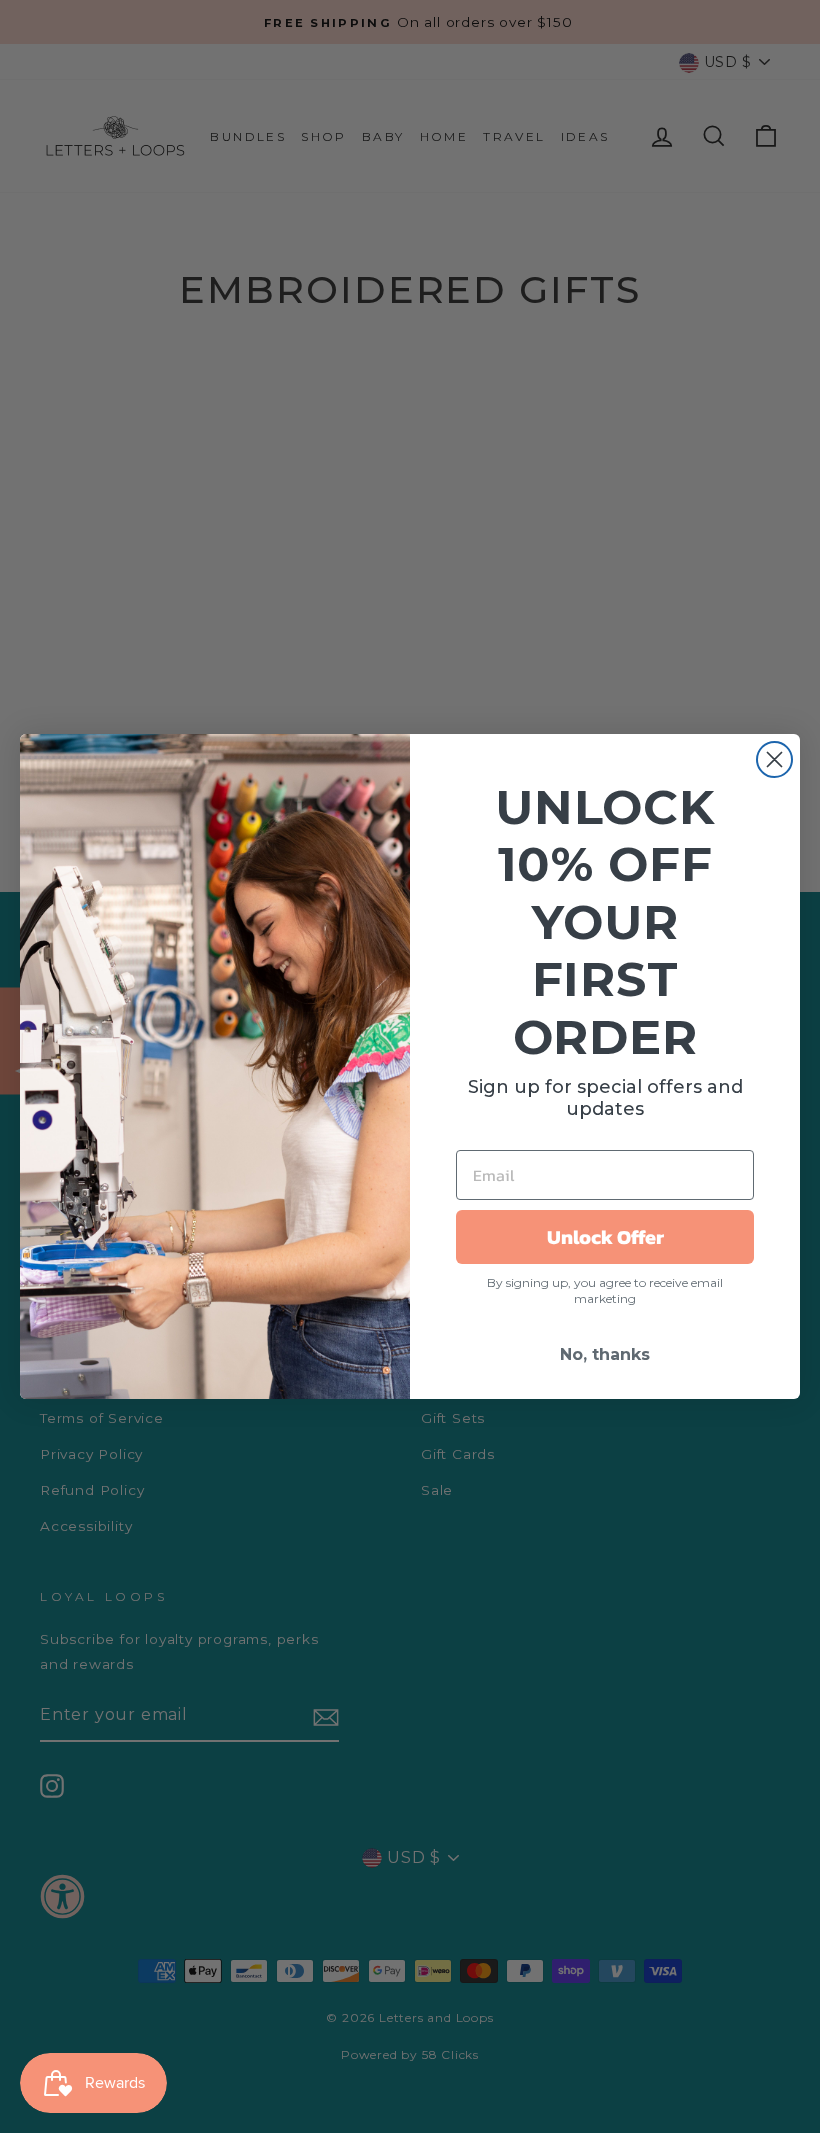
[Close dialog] (774, 759)
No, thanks (605, 1354)
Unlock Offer (605, 1237)
